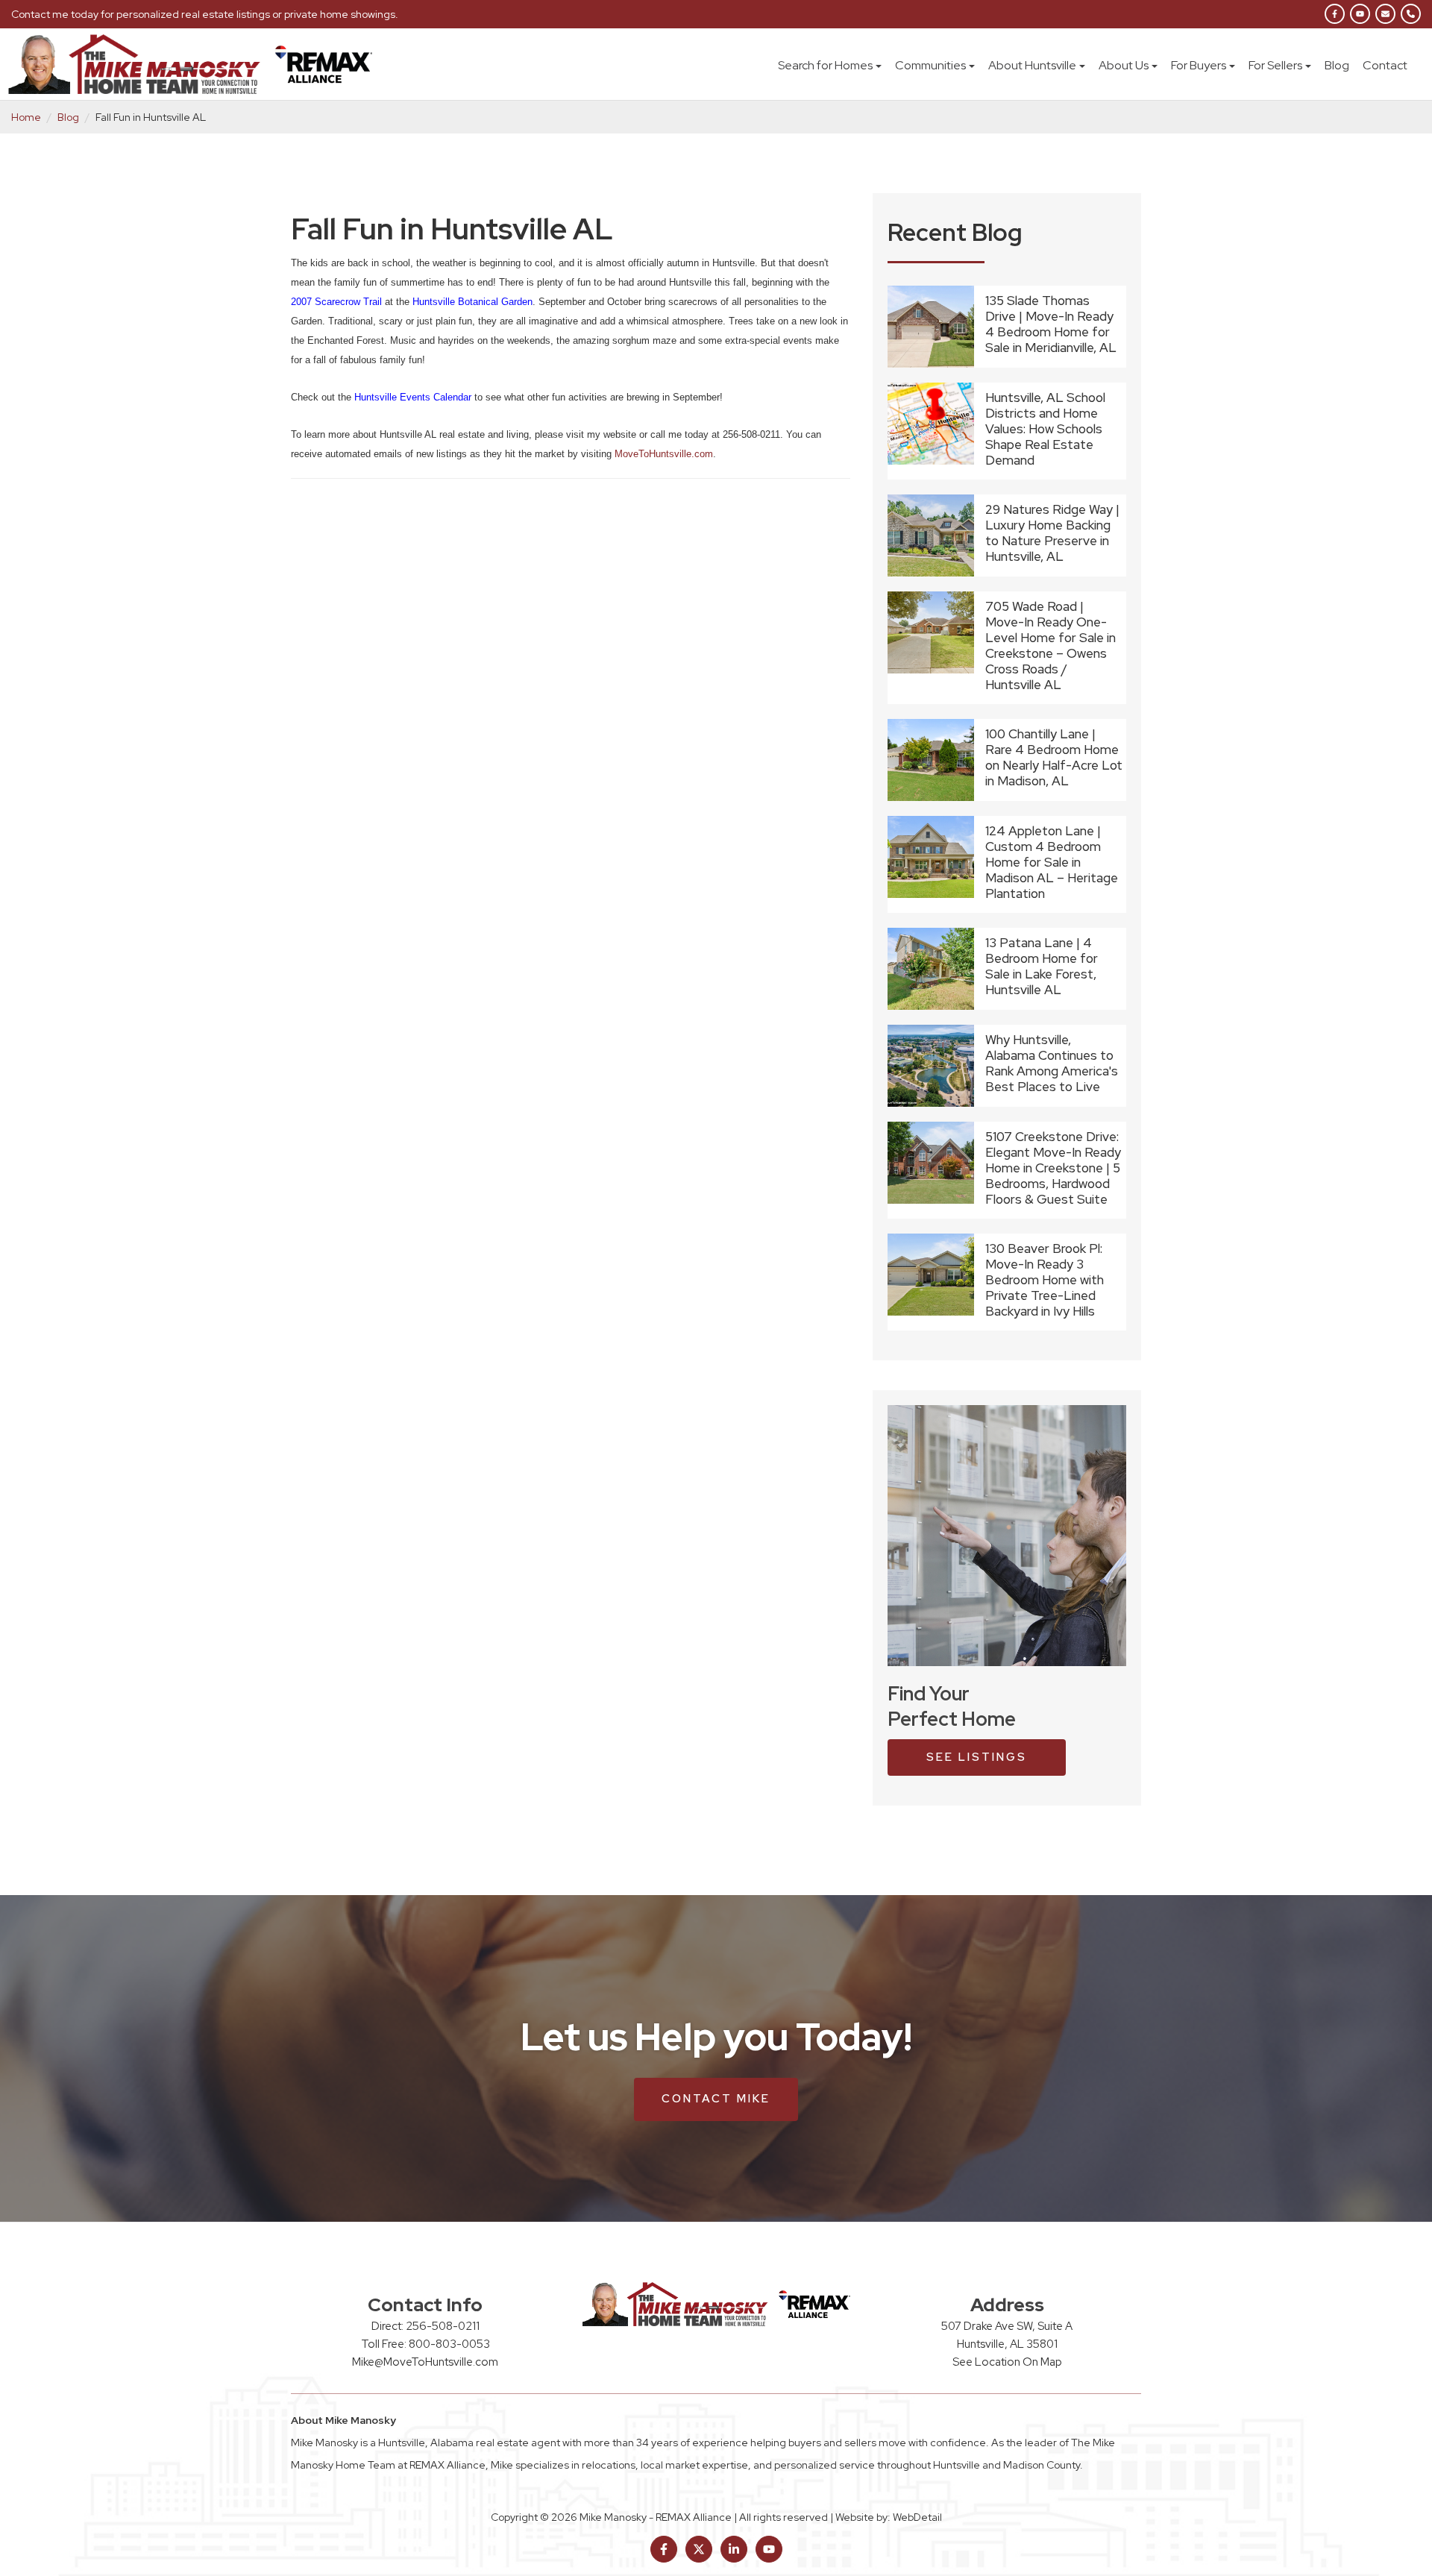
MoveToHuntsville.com (664, 454)
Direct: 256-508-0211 (425, 2326)
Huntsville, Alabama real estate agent (469, 2443)
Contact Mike (716, 2099)
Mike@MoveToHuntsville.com (425, 2362)
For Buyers (1199, 65)
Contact (1385, 65)
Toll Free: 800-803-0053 (425, 2344)
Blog (1337, 65)
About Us (1124, 65)
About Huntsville (1032, 65)
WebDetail (917, 2517)
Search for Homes (825, 65)
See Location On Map (1007, 2362)
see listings (977, 1757)
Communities (930, 65)
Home (26, 117)
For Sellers (1275, 65)
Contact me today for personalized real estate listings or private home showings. (205, 14)
